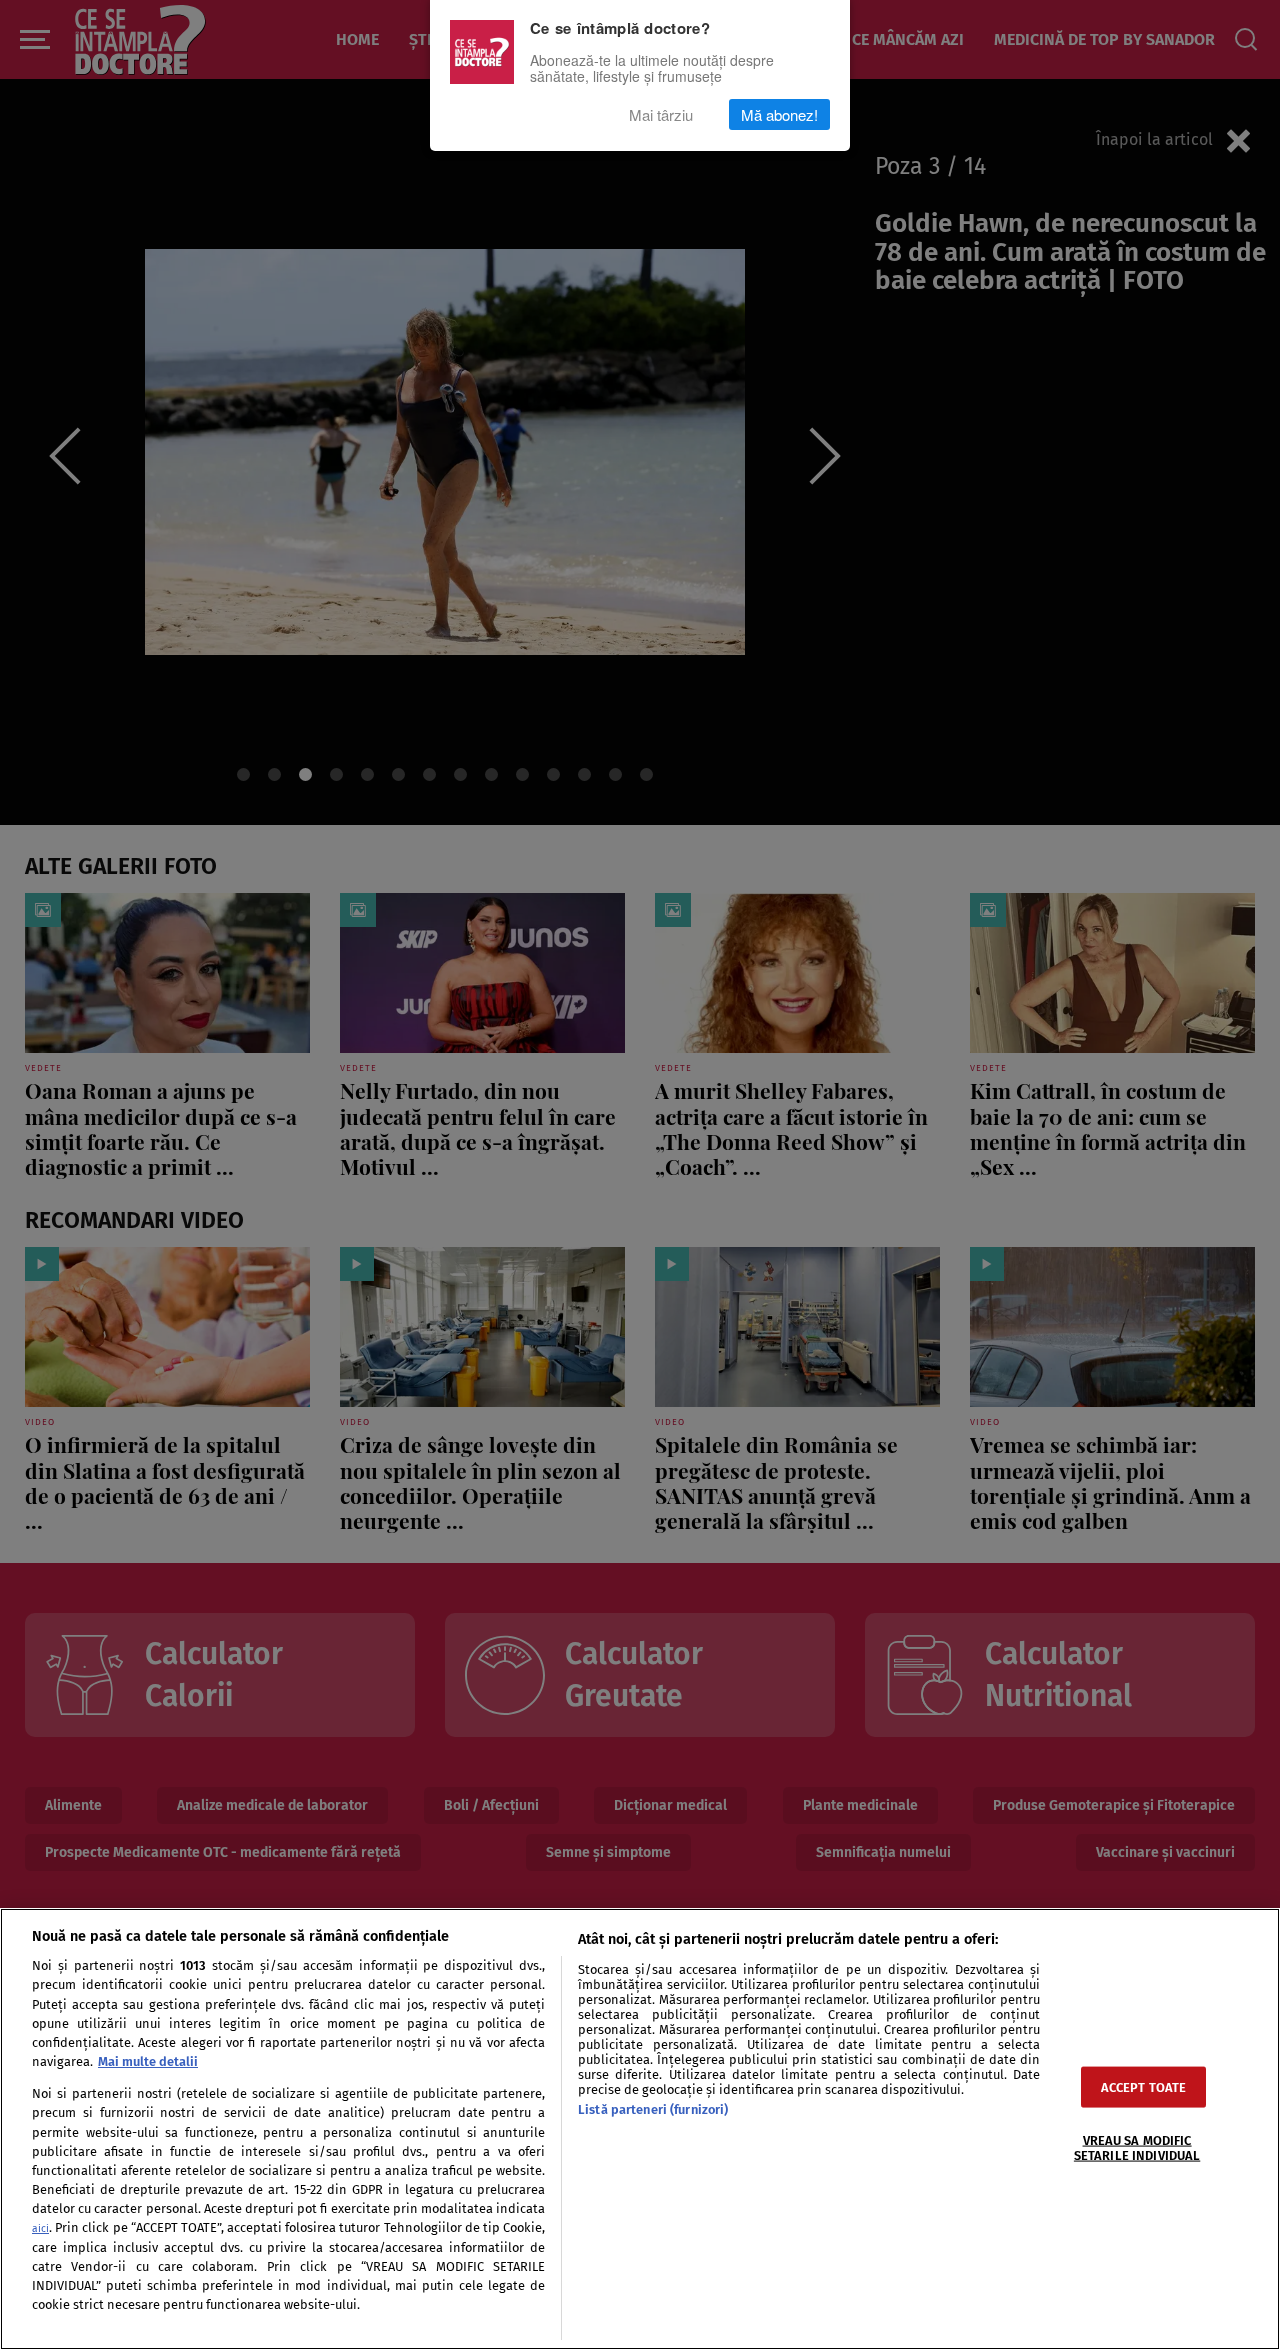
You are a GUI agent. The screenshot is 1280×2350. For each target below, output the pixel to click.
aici (40, 2228)
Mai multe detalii (148, 2061)
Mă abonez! (779, 114)
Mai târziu (661, 114)
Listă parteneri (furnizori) (653, 2109)
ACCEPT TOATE (1144, 2086)
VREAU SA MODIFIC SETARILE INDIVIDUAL (1137, 2147)
